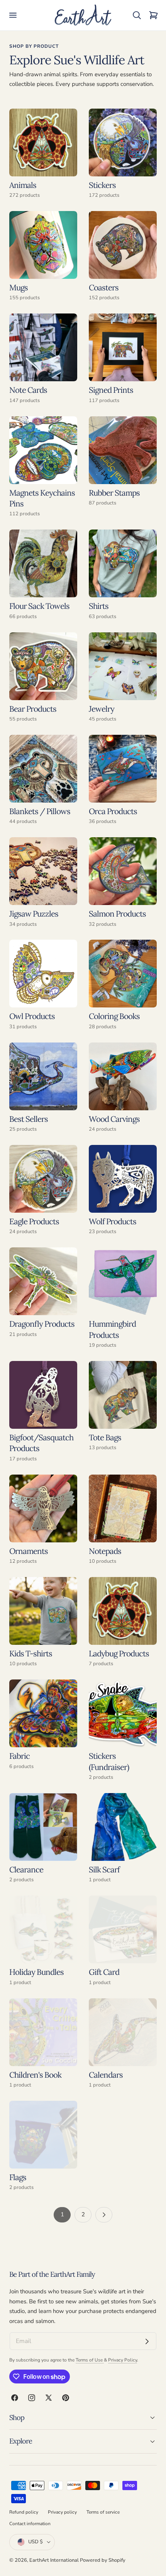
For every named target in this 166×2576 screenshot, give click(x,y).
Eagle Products (34, 1221)
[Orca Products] (123, 769)
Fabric (19, 1756)
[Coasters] (123, 245)
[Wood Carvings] (123, 1076)
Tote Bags (105, 1437)
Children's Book (35, 2075)
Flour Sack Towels (39, 606)
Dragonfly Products (42, 1324)
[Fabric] (43, 1713)
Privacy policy (62, 2512)
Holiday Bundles (36, 1972)
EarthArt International (54, 2560)
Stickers (102, 185)
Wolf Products (113, 1221)
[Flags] (43, 2135)
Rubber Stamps (114, 493)
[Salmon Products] (123, 871)
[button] (13, 15)
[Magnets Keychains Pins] (43, 450)
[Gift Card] (123, 1929)
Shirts (99, 606)
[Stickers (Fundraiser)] (123, 1713)
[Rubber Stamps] (123, 450)
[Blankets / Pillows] (43, 769)
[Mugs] (43, 245)
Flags (18, 2177)
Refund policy (24, 2512)
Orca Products (113, 811)
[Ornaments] (43, 1508)
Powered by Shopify (103, 2560)
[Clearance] (43, 1827)
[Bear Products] (43, 666)
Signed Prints (111, 390)
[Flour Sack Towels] (43, 563)
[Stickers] (123, 142)
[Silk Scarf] (123, 1827)
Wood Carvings (114, 1119)
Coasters (104, 287)
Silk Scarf (104, 1870)
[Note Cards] (43, 347)
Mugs (19, 287)
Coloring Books (114, 1016)
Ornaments (29, 1551)
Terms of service (103, 2512)
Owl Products (32, 1016)
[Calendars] (123, 2032)
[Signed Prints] (123, 347)
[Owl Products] (43, 974)
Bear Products (33, 709)
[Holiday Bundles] (43, 1929)
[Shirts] (123, 563)
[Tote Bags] (123, 1395)
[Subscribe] (147, 2341)
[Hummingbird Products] (123, 1281)
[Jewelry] (123, 666)
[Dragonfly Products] (43, 1281)
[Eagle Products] (43, 1179)
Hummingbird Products (112, 1329)
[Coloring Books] (123, 974)
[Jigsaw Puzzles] (43, 871)
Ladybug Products (119, 1653)
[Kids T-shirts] (43, 1611)
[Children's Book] (43, 2032)
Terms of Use (90, 2360)
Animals (23, 185)
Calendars (106, 2075)
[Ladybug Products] (123, 1611)
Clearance (26, 1870)
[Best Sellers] (43, 1076)
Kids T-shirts (31, 1653)
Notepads (105, 1551)
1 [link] (62, 2214)
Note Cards (28, 390)
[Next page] (104, 2215)
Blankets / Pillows (40, 811)
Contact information (30, 2524)
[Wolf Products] (123, 1179)
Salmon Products (117, 914)
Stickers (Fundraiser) (109, 1761)
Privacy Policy (123, 2360)
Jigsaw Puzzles (34, 914)
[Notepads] (123, 1508)
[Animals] (43, 142)
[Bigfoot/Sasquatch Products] (43, 1395)
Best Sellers (29, 1119)
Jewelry (102, 709)
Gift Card (104, 1972)
